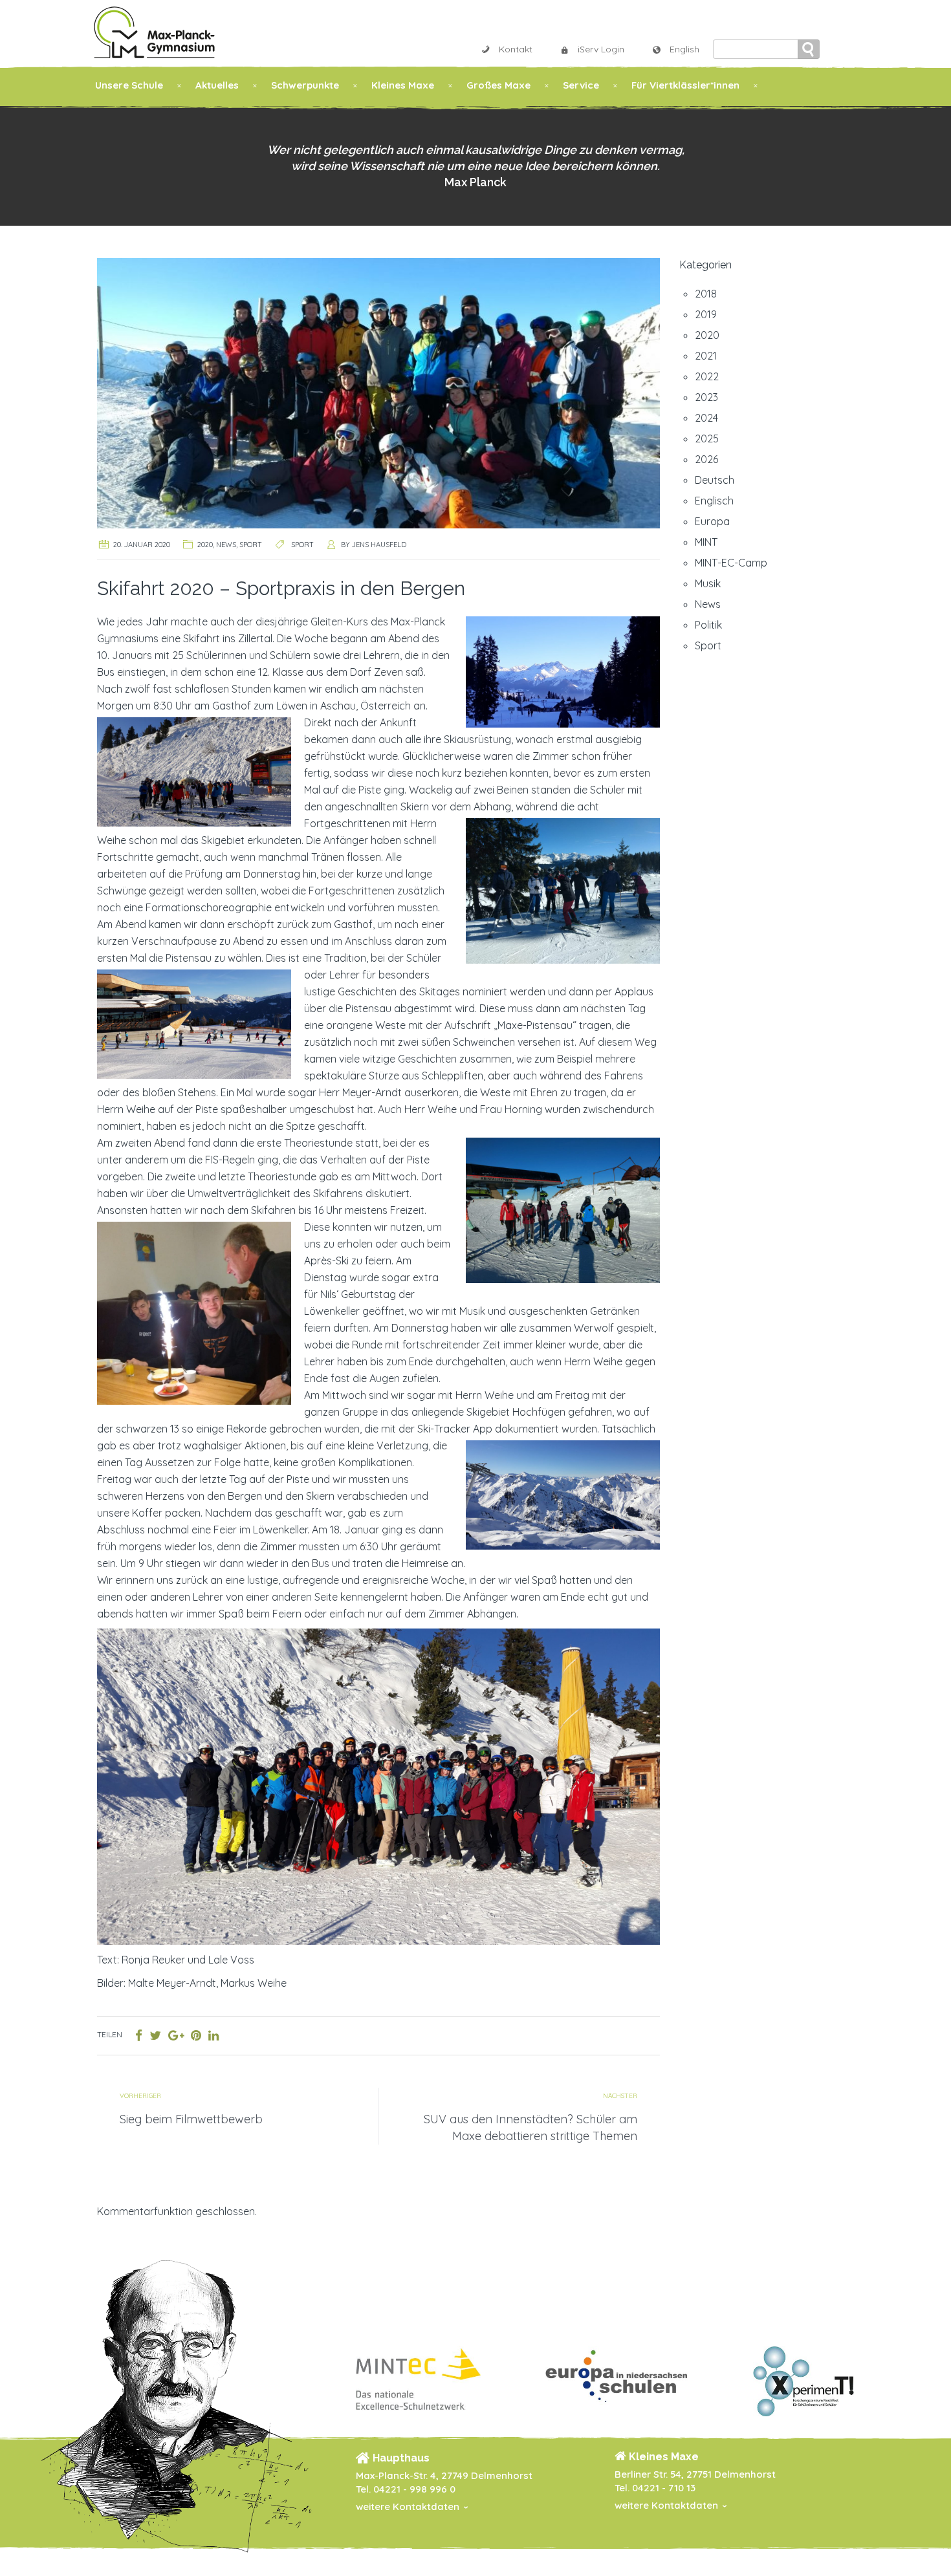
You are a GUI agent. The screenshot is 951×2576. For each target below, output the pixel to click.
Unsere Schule (129, 85)
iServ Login (601, 49)
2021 (706, 356)
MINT (706, 542)
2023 (706, 397)
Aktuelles (217, 85)
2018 (706, 294)
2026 (706, 459)
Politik (708, 625)
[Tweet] (155, 2035)
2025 (707, 438)
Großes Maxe (498, 85)
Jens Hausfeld (379, 545)
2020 (205, 545)
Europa (712, 521)
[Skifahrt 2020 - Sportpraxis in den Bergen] (378, 392)
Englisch (714, 501)
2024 (706, 418)
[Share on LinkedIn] (213, 2035)
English (684, 49)
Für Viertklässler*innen (685, 85)
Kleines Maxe (403, 85)
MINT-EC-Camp (731, 563)
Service (581, 85)
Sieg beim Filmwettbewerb (191, 2119)
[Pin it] (196, 2035)
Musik (708, 583)
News (226, 545)
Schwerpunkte (305, 85)
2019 (706, 314)
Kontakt (516, 49)
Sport (251, 545)
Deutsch (715, 480)
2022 (707, 376)
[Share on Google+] (176, 2035)
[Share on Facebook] (139, 2035)
